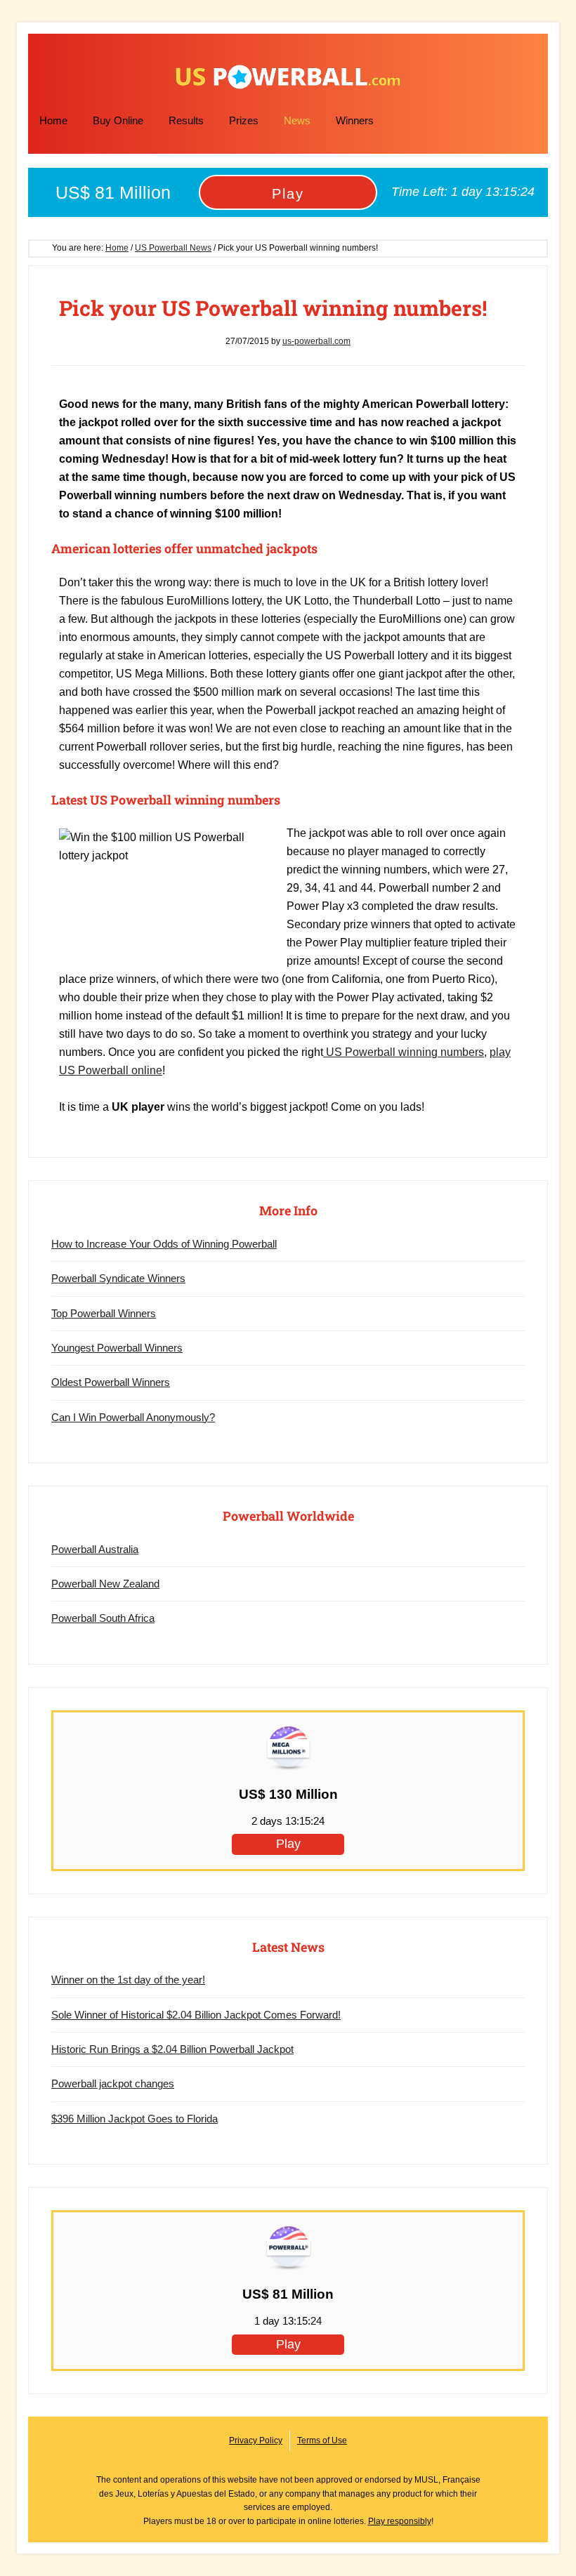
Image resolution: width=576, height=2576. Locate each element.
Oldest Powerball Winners (111, 1382)
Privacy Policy (256, 2440)
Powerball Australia (95, 1549)
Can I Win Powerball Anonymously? (133, 1417)
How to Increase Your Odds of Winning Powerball (164, 1244)
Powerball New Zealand (105, 1584)
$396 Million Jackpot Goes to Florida (135, 2119)
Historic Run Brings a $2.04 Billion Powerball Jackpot (172, 2049)
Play (288, 194)
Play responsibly (400, 2521)
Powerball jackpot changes (113, 2083)
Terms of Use (322, 2440)
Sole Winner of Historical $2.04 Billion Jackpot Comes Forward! (196, 2015)
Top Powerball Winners (104, 1313)
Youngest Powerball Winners (117, 1348)
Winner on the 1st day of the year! (128, 1980)
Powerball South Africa (103, 1618)
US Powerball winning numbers (404, 1052)
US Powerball (288, 77)
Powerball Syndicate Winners (118, 1278)
